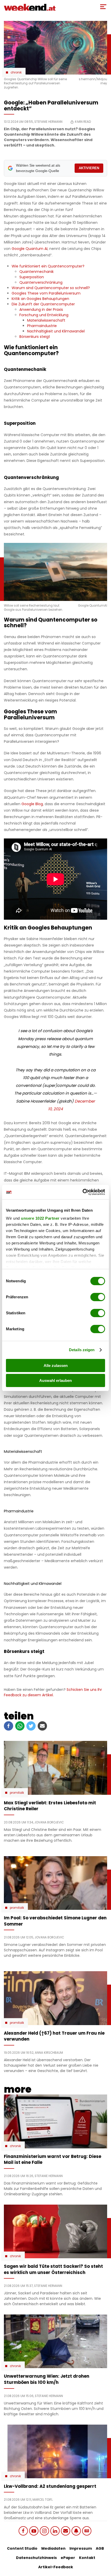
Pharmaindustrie (42, 326)
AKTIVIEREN (89, 168)
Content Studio (22, 2548)
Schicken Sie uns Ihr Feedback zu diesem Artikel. (53, 1692)
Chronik (16, 72)
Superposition (32, 277)
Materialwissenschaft (46, 320)
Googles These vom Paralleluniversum (46, 293)
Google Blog (32, 804)
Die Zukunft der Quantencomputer (43, 304)
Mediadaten (53, 2548)
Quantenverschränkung (41, 282)
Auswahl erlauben (55, 1380)
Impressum (81, 2548)
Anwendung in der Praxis (41, 309)
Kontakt (87, 2558)
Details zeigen (82, 1350)
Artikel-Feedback (56, 2567)
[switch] (98, 1297)
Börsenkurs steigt (35, 337)
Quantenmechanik (37, 272)
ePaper (68, 2558)
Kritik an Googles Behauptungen (40, 299)
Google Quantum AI (30, 249)
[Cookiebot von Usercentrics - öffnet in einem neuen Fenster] (82, 1192)
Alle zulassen (56, 1366)
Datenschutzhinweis (36, 2558)
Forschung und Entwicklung (44, 315)
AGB (100, 2548)
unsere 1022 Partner (40, 1218)
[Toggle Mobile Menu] (103, 7)
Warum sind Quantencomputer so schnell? (51, 288)
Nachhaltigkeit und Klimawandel (56, 331)
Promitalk (17, 1793)
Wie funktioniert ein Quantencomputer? (48, 266)
